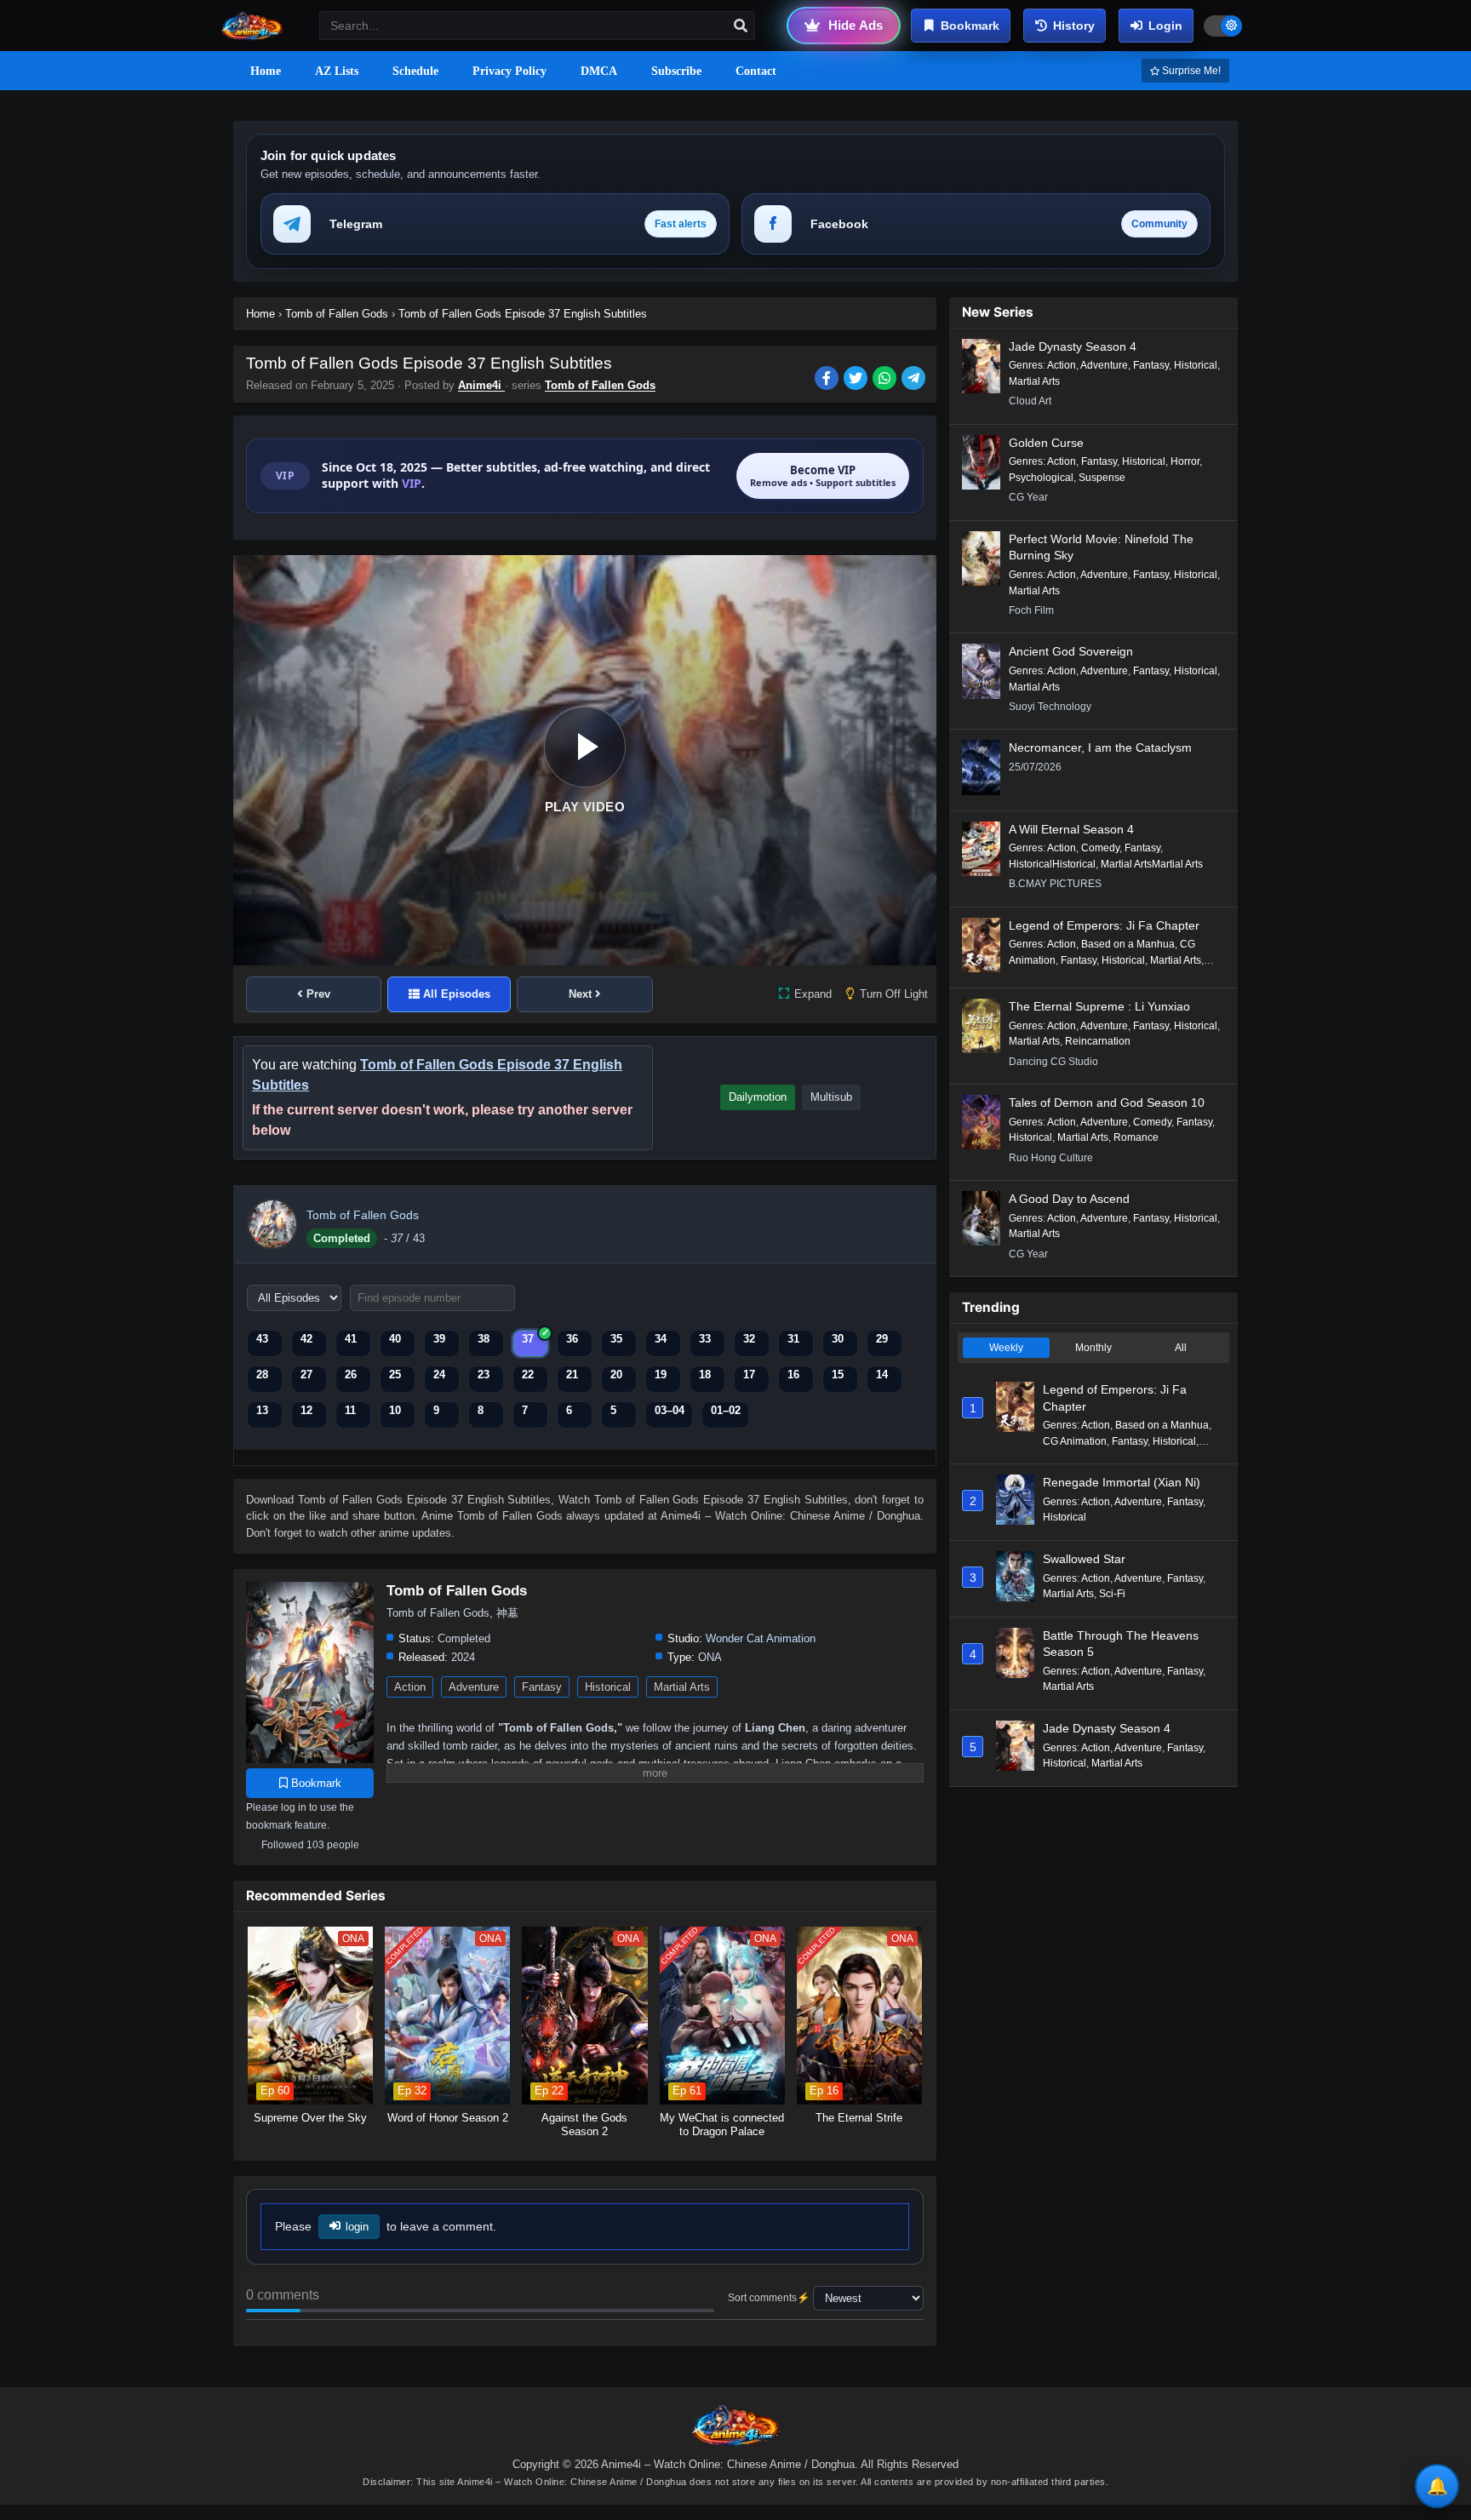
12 (306, 1410)
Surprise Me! (1190, 71)
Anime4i (481, 385)
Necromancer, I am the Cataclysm (1100, 747)
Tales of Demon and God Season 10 (1107, 1102)
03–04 (670, 1410)
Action (410, 1687)
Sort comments (762, 2298)
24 (439, 1375)
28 (262, 1375)
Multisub (831, 1097)
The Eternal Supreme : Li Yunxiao (1099, 1006)
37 (528, 1339)
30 (838, 1339)
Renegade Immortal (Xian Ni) (1122, 1482)
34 (661, 1339)
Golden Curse (1046, 443)
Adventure (474, 1687)
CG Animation (1075, 1441)
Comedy (1100, 848)
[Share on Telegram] (915, 380)
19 (661, 1375)
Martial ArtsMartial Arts (1152, 864)
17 (749, 1375)
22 (528, 1375)
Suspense (1102, 478)
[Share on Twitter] (858, 380)
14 (882, 1375)
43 (262, 1339)
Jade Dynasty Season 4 (1073, 346)
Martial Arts (682, 1687)
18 (705, 1375)
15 (838, 1375)
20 (616, 1375)
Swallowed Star (1084, 1559)
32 (749, 1339)
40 (395, 1339)
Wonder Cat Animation (761, 1638)
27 (306, 1375)
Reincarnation (1098, 1041)
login (357, 2227)
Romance (1136, 1137)
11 (350, 1410)
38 (484, 1339)
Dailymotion (758, 1097)
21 (572, 1375)
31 (793, 1339)
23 (484, 1375)
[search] (741, 26)
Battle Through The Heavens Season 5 (1121, 1644)
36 (572, 1339)
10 (395, 1410)
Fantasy (542, 1687)
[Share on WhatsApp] (887, 380)
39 (439, 1339)
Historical (608, 1687)
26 (351, 1375)
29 (882, 1339)
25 (395, 1375)
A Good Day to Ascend (1069, 1199)
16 (793, 1375)
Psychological (1041, 478)
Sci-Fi (1112, 1594)
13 (262, 1410)
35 (616, 1339)
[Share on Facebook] (829, 380)
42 (306, 1339)
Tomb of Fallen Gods (600, 385)
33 (705, 1339)
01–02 (726, 1410)
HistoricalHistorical (1052, 864)
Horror (1185, 461)
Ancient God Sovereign (1071, 651)
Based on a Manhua (1128, 944)
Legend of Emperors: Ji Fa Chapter (1104, 925)
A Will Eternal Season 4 (1071, 829)
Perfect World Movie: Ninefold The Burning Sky (1101, 547)
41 (351, 1339)
